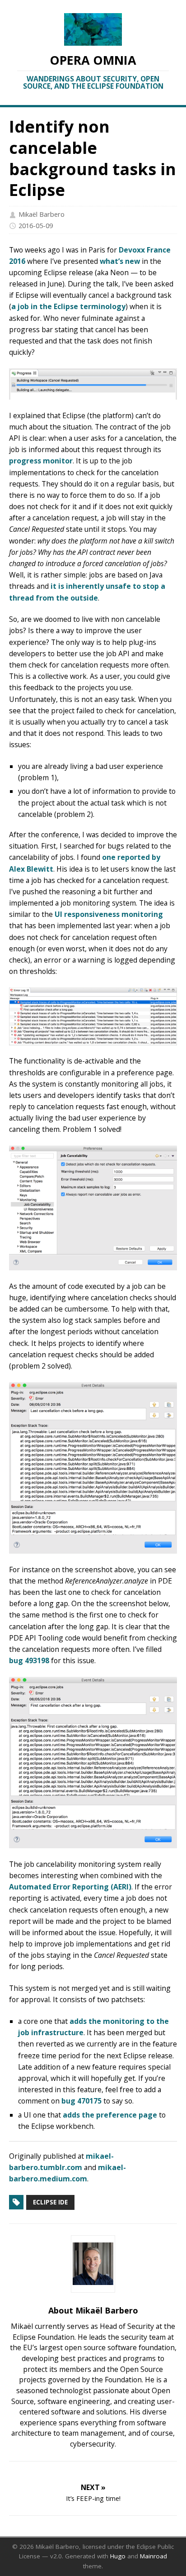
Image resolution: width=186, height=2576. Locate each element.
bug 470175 (81, 2101)
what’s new (120, 261)
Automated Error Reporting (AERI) (70, 1887)
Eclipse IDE (50, 2202)
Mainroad (153, 2556)
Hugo (118, 2556)
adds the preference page (110, 2115)
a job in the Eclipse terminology (68, 306)
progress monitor (41, 461)
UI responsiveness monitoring (109, 914)
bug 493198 (29, 1660)
